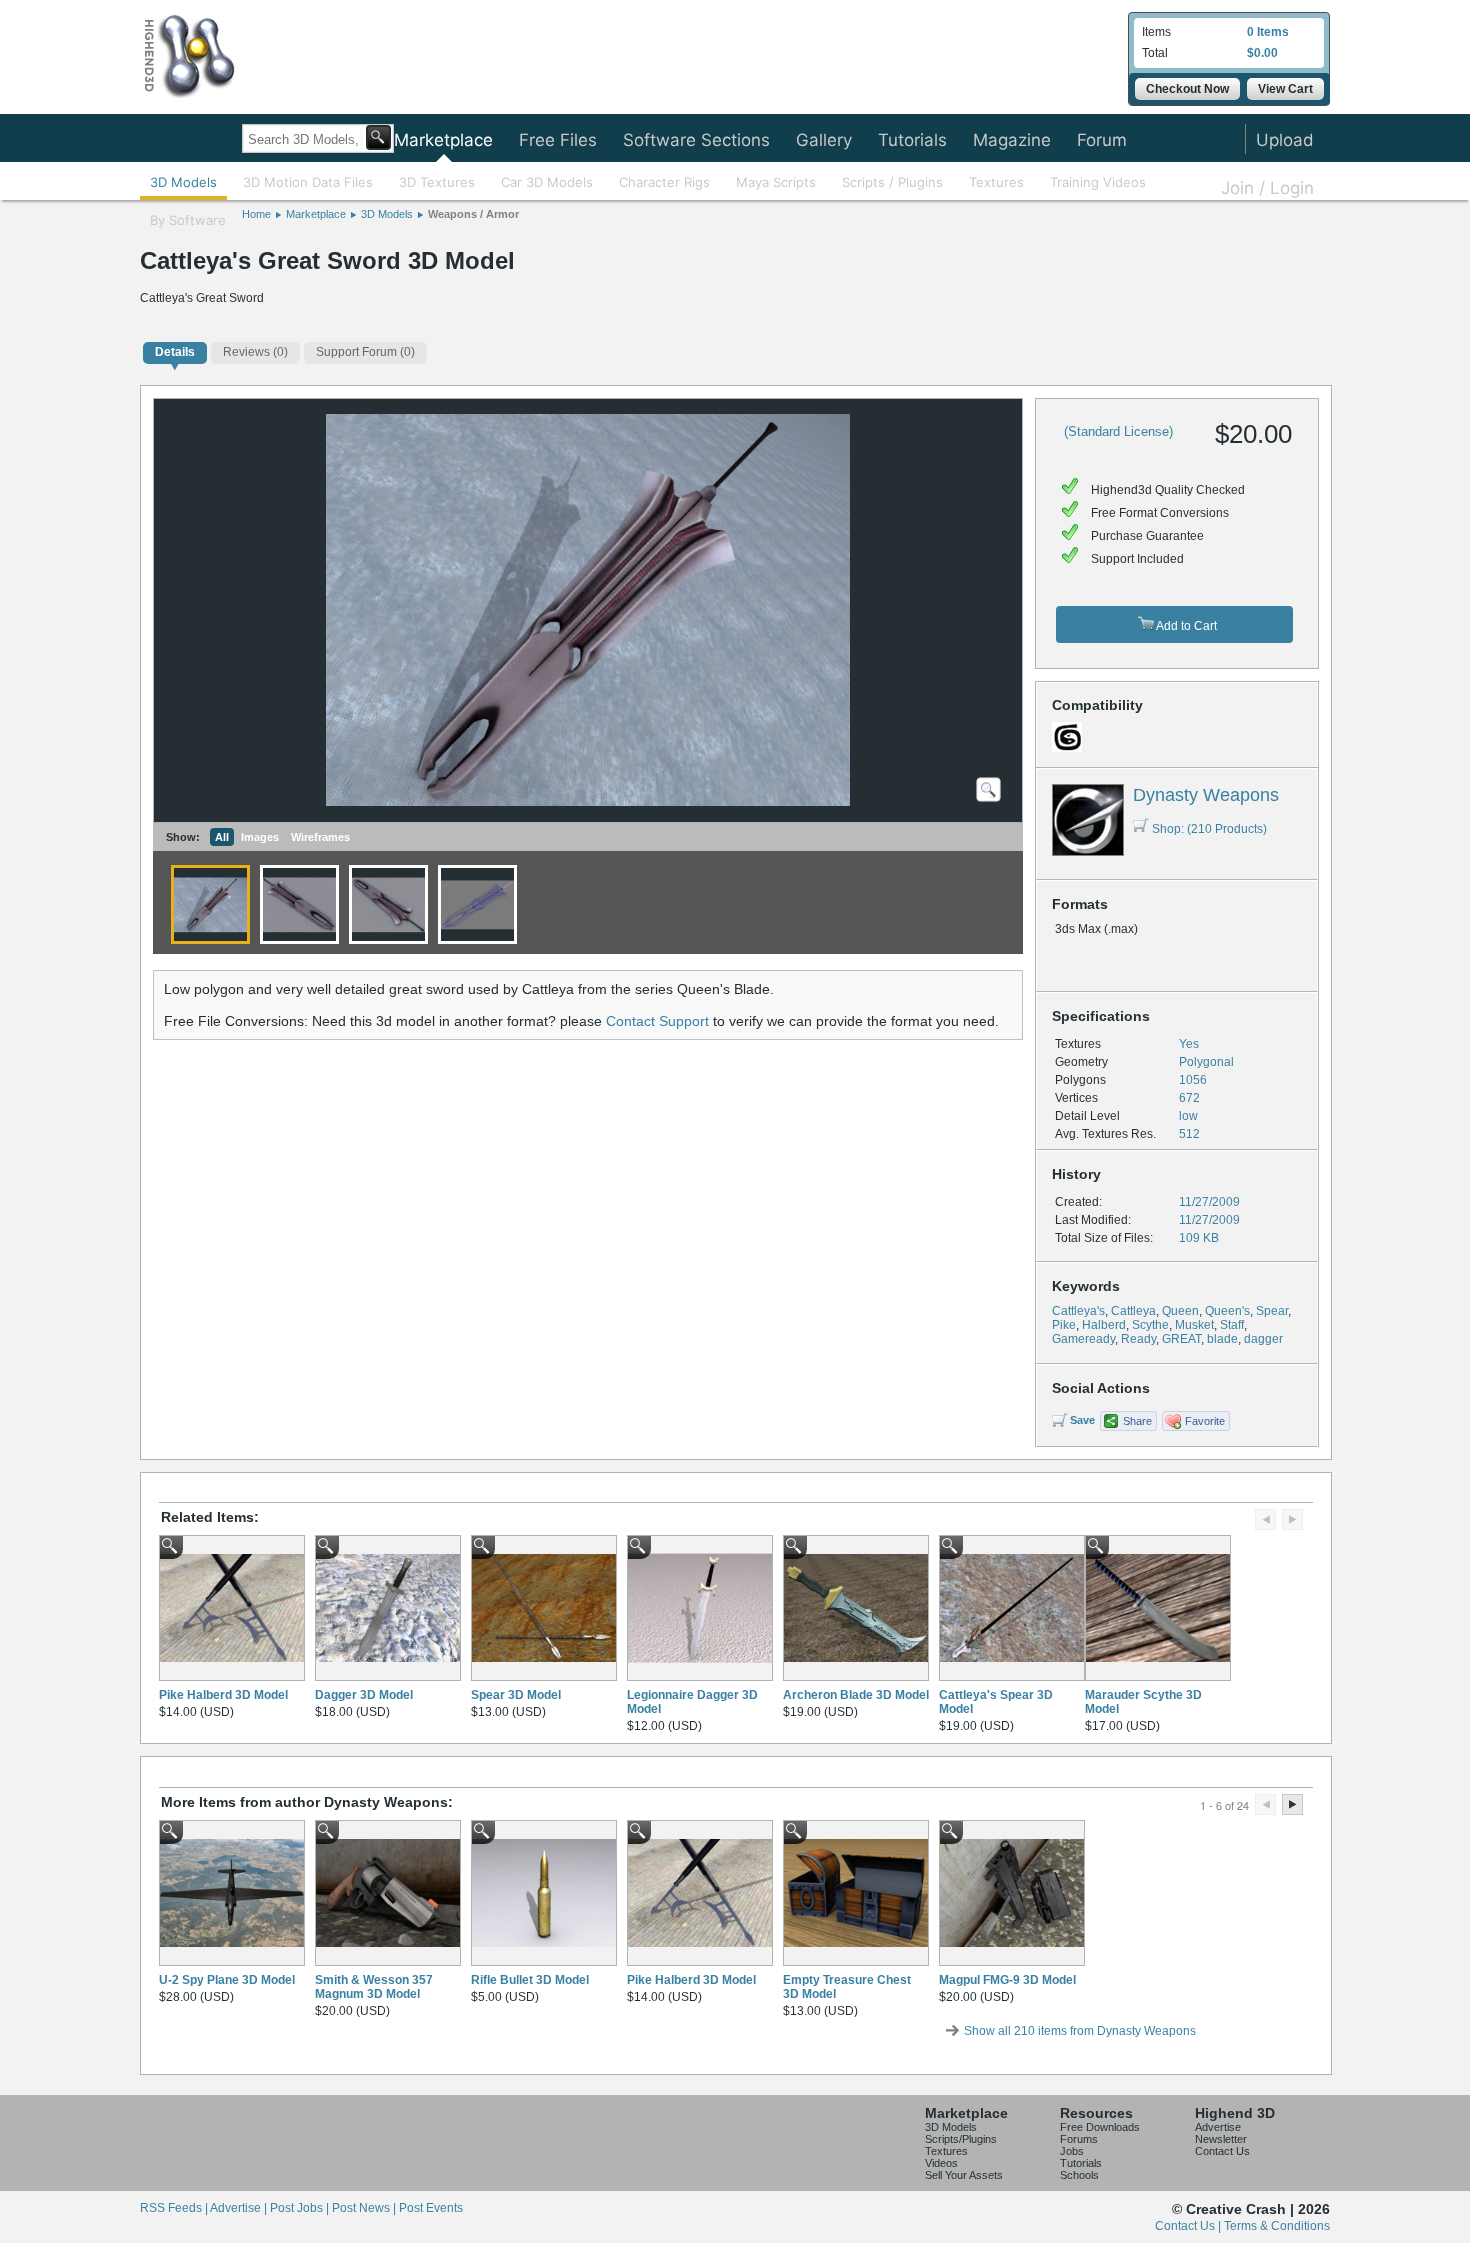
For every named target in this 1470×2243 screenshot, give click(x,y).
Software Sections (696, 140)
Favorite (1205, 1421)
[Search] (378, 137)
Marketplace (443, 140)
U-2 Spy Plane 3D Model (227, 1980)
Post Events (431, 2208)
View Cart (1285, 89)
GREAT (1181, 1339)
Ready (1138, 1339)
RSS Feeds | (175, 2208)
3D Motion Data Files (308, 182)
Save (1082, 1420)
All (222, 837)
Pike (1064, 1325)
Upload (1285, 140)
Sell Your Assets (964, 2175)
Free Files (558, 140)
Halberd (1104, 1325)
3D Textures (437, 182)
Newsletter (1221, 2139)
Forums (1079, 2139)
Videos (941, 2163)
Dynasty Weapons (1206, 795)
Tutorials (912, 140)
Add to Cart (1185, 626)
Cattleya (1133, 1311)
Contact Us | (1189, 2226)
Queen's (1227, 1311)
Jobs (1072, 2151)
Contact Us (1222, 2151)
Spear (1272, 1311)
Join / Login (1267, 188)
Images (260, 837)
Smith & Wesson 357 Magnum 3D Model (374, 1987)
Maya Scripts (776, 182)
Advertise (1218, 2127)
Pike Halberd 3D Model (223, 1695)
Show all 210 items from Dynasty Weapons (1080, 2031)
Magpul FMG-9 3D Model (1007, 1980)
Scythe (1150, 1325)
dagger (1263, 1339)
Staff (1232, 1325)
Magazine (1012, 140)
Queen (1180, 1311)
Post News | (365, 2208)
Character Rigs (664, 182)
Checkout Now (1187, 89)
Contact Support (657, 1021)
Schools (1079, 2175)
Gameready (1083, 1339)
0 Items (1268, 32)
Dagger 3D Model (364, 1695)
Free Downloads (1100, 2127)
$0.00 (1262, 53)
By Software (188, 220)
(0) (255, 352)
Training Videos (1098, 182)
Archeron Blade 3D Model (856, 1695)
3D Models (183, 182)
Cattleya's (1078, 1311)
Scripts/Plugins (961, 2139)
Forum (1102, 140)
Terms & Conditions (1277, 2226)
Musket (1194, 1325)
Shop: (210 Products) (1209, 829)
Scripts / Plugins (892, 182)
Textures (996, 182)
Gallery (824, 140)
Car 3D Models (547, 182)
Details (175, 352)
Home (256, 214)
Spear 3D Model (516, 1695)
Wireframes (320, 837)
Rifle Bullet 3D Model (530, 1980)
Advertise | (240, 2208)
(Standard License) (1118, 431)
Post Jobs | (301, 2208)
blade (1222, 1339)
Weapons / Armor (473, 214)
